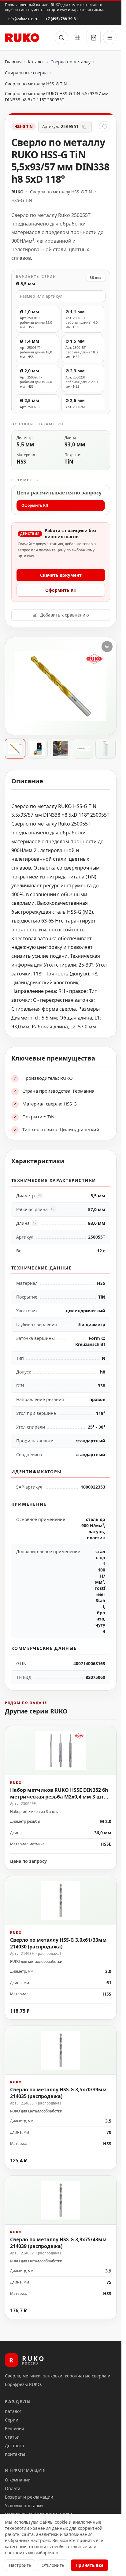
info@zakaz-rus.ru (23, 19)
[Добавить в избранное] (105, 127)
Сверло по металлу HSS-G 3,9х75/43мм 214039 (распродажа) (58, 2242)
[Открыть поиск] (61, 38)
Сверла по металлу (70, 62)
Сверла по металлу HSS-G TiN (36, 84)
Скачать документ (61, 575)
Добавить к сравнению (65, 615)
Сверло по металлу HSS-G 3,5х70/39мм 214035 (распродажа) (58, 2093)
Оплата (13, 2488)
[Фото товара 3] (60, 749)
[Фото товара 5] (106, 749)
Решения (15, 2428)
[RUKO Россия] (22, 38)
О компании (18, 2480)
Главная (13, 62)
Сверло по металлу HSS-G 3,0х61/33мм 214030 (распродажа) (58, 1943)
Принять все (89, 2565)
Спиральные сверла (26, 73)
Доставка (15, 2446)
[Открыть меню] (110, 38)
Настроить (20, 2565)
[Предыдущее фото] (15, 686)
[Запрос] (94, 38)
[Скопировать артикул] (84, 127)
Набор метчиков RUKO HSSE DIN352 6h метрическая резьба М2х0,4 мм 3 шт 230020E (59, 1797)
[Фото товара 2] (38, 749)
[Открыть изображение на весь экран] (107, 647)
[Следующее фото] (106, 686)
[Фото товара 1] (15, 749)
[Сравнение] (77, 38)
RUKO (17, 192)
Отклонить (53, 2565)
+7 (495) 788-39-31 (62, 19)
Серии (12, 2420)
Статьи (12, 2437)
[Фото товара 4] (83, 749)
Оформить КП (35, 505)
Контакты (15, 2454)
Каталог (36, 62)
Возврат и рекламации (29, 2497)
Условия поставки (24, 2505)
